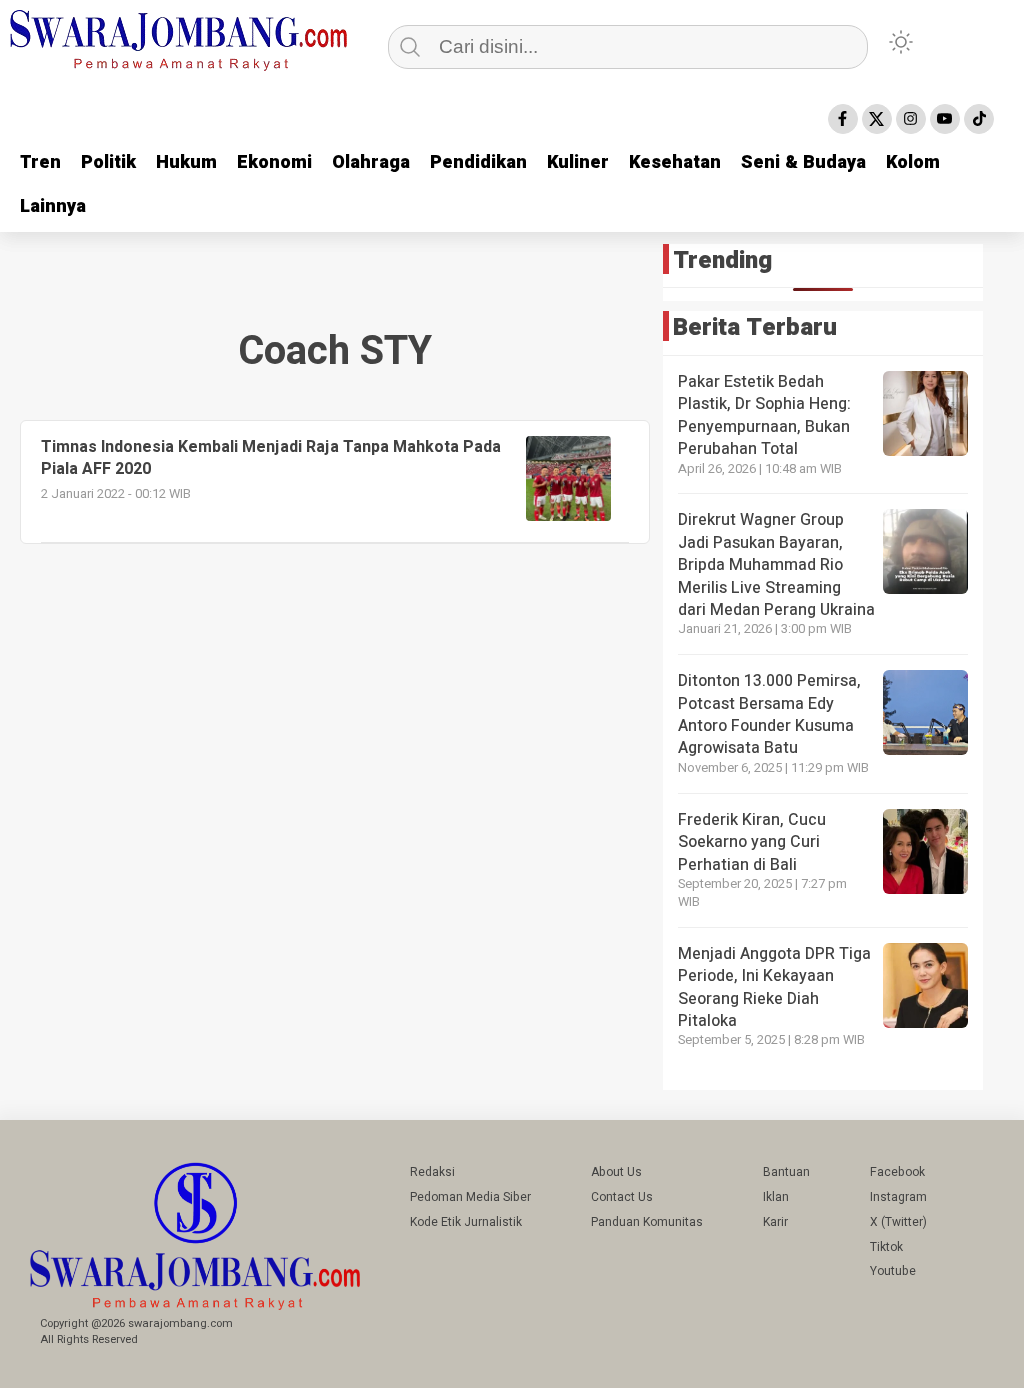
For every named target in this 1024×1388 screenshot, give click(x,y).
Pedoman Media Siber (470, 1197)
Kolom (913, 162)
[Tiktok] (979, 119)
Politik (108, 162)
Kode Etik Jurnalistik (466, 1222)
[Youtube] (945, 119)
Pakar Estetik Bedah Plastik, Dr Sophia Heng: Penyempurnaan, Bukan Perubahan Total (764, 415)
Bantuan (786, 1172)
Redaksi (432, 1172)
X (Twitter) (898, 1222)
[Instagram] (911, 119)
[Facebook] (843, 119)
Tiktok (886, 1247)
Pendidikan (478, 162)
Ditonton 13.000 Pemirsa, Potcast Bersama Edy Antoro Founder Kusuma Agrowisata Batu (769, 714)
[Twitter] (877, 119)
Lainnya (53, 206)
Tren (40, 162)
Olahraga (371, 162)
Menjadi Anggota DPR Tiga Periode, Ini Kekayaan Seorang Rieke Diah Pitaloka (774, 987)
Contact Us (622, 1197)
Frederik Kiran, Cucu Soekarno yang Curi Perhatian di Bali (752, 842)
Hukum (186, 162)
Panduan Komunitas (647, 1222)
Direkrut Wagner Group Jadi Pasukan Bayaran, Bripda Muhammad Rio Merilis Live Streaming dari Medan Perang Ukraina (776, 565)
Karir (775, 1222)
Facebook (897, 1172)
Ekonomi (274, 162)
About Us (616, 1172)
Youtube (893, 1271)
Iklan (776, 1197)
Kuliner (578, 162)
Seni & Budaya (803, 162)
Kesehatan (675, 162)
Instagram (898, 1197)
